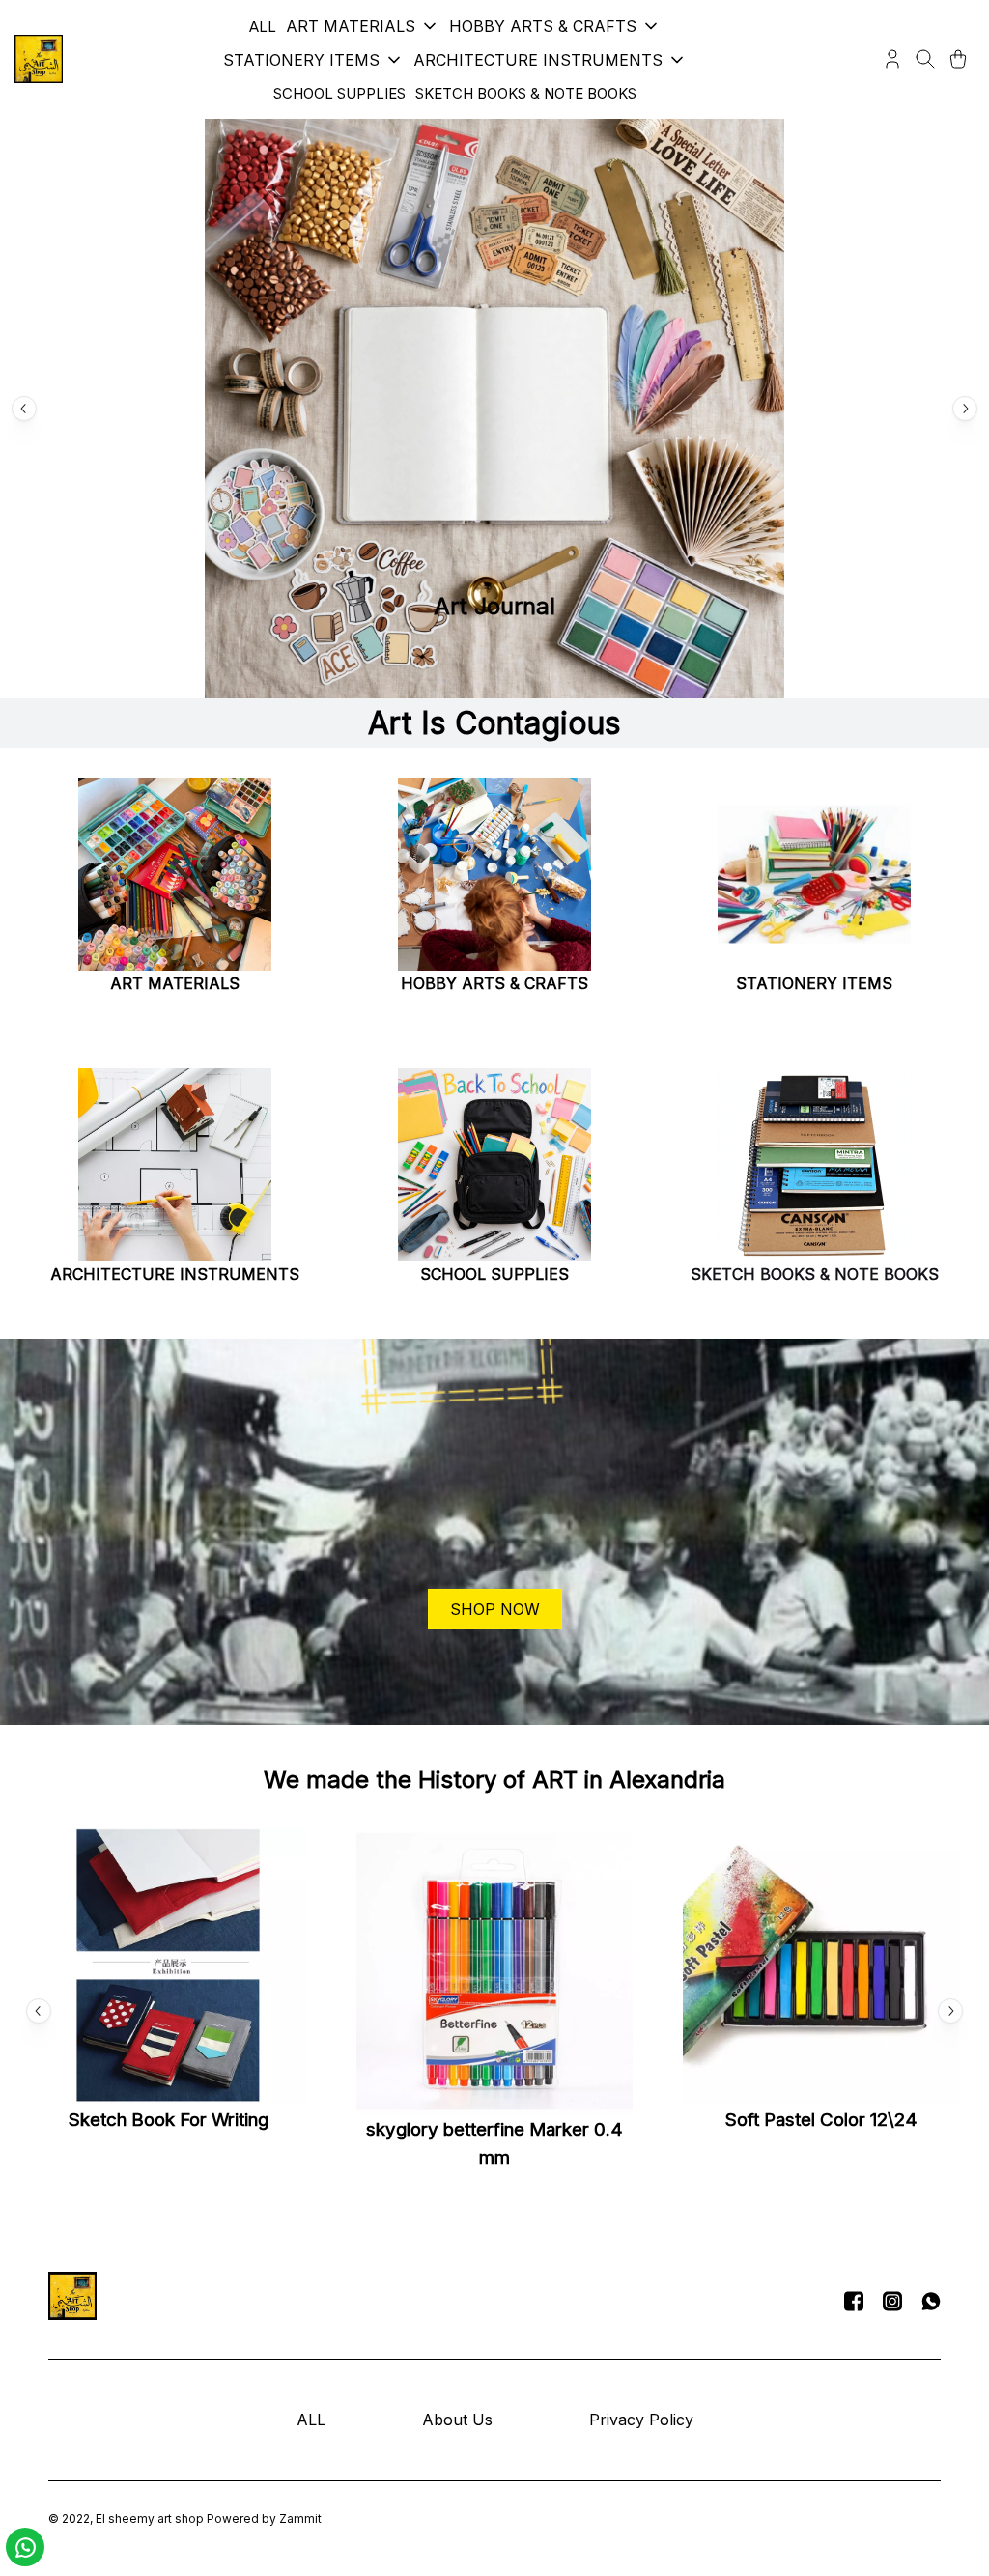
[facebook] (854, 2301)
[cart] (958, 59)
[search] (925, 59)
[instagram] (892, 2301)
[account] (892, 59)
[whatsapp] (931, 2301)
